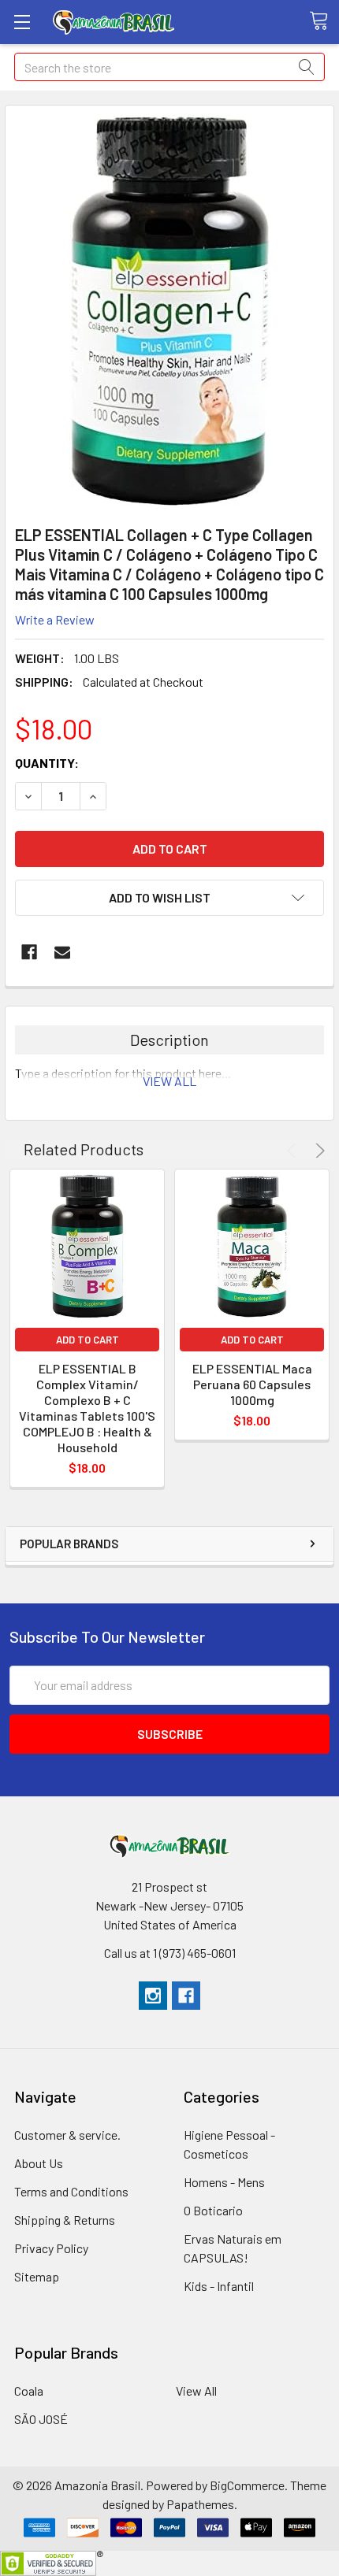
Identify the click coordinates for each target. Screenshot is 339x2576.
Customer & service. (67, 2135)
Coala (29, 2391)
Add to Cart (88, 1340)
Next (318, 1151)
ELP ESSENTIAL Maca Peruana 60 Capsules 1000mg (252, 1384)
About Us (39, 2163)
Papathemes (200, 2504)
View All (196, 2391)
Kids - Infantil (219, 2286)
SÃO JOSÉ (41, 2419)
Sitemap (37, 2276)
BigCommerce (247, 2485)
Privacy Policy (51, 2248)
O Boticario (213, 2210)
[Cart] (324, 21)
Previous (294, 1151)
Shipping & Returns (65, 2220)
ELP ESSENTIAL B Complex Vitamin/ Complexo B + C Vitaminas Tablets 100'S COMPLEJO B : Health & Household (87, 1408)
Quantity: (47, 763)
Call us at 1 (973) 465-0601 (170, 1953)
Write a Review (55, 619)
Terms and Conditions (71, 2191)
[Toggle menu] (22, 22)
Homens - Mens (224, 2182)
